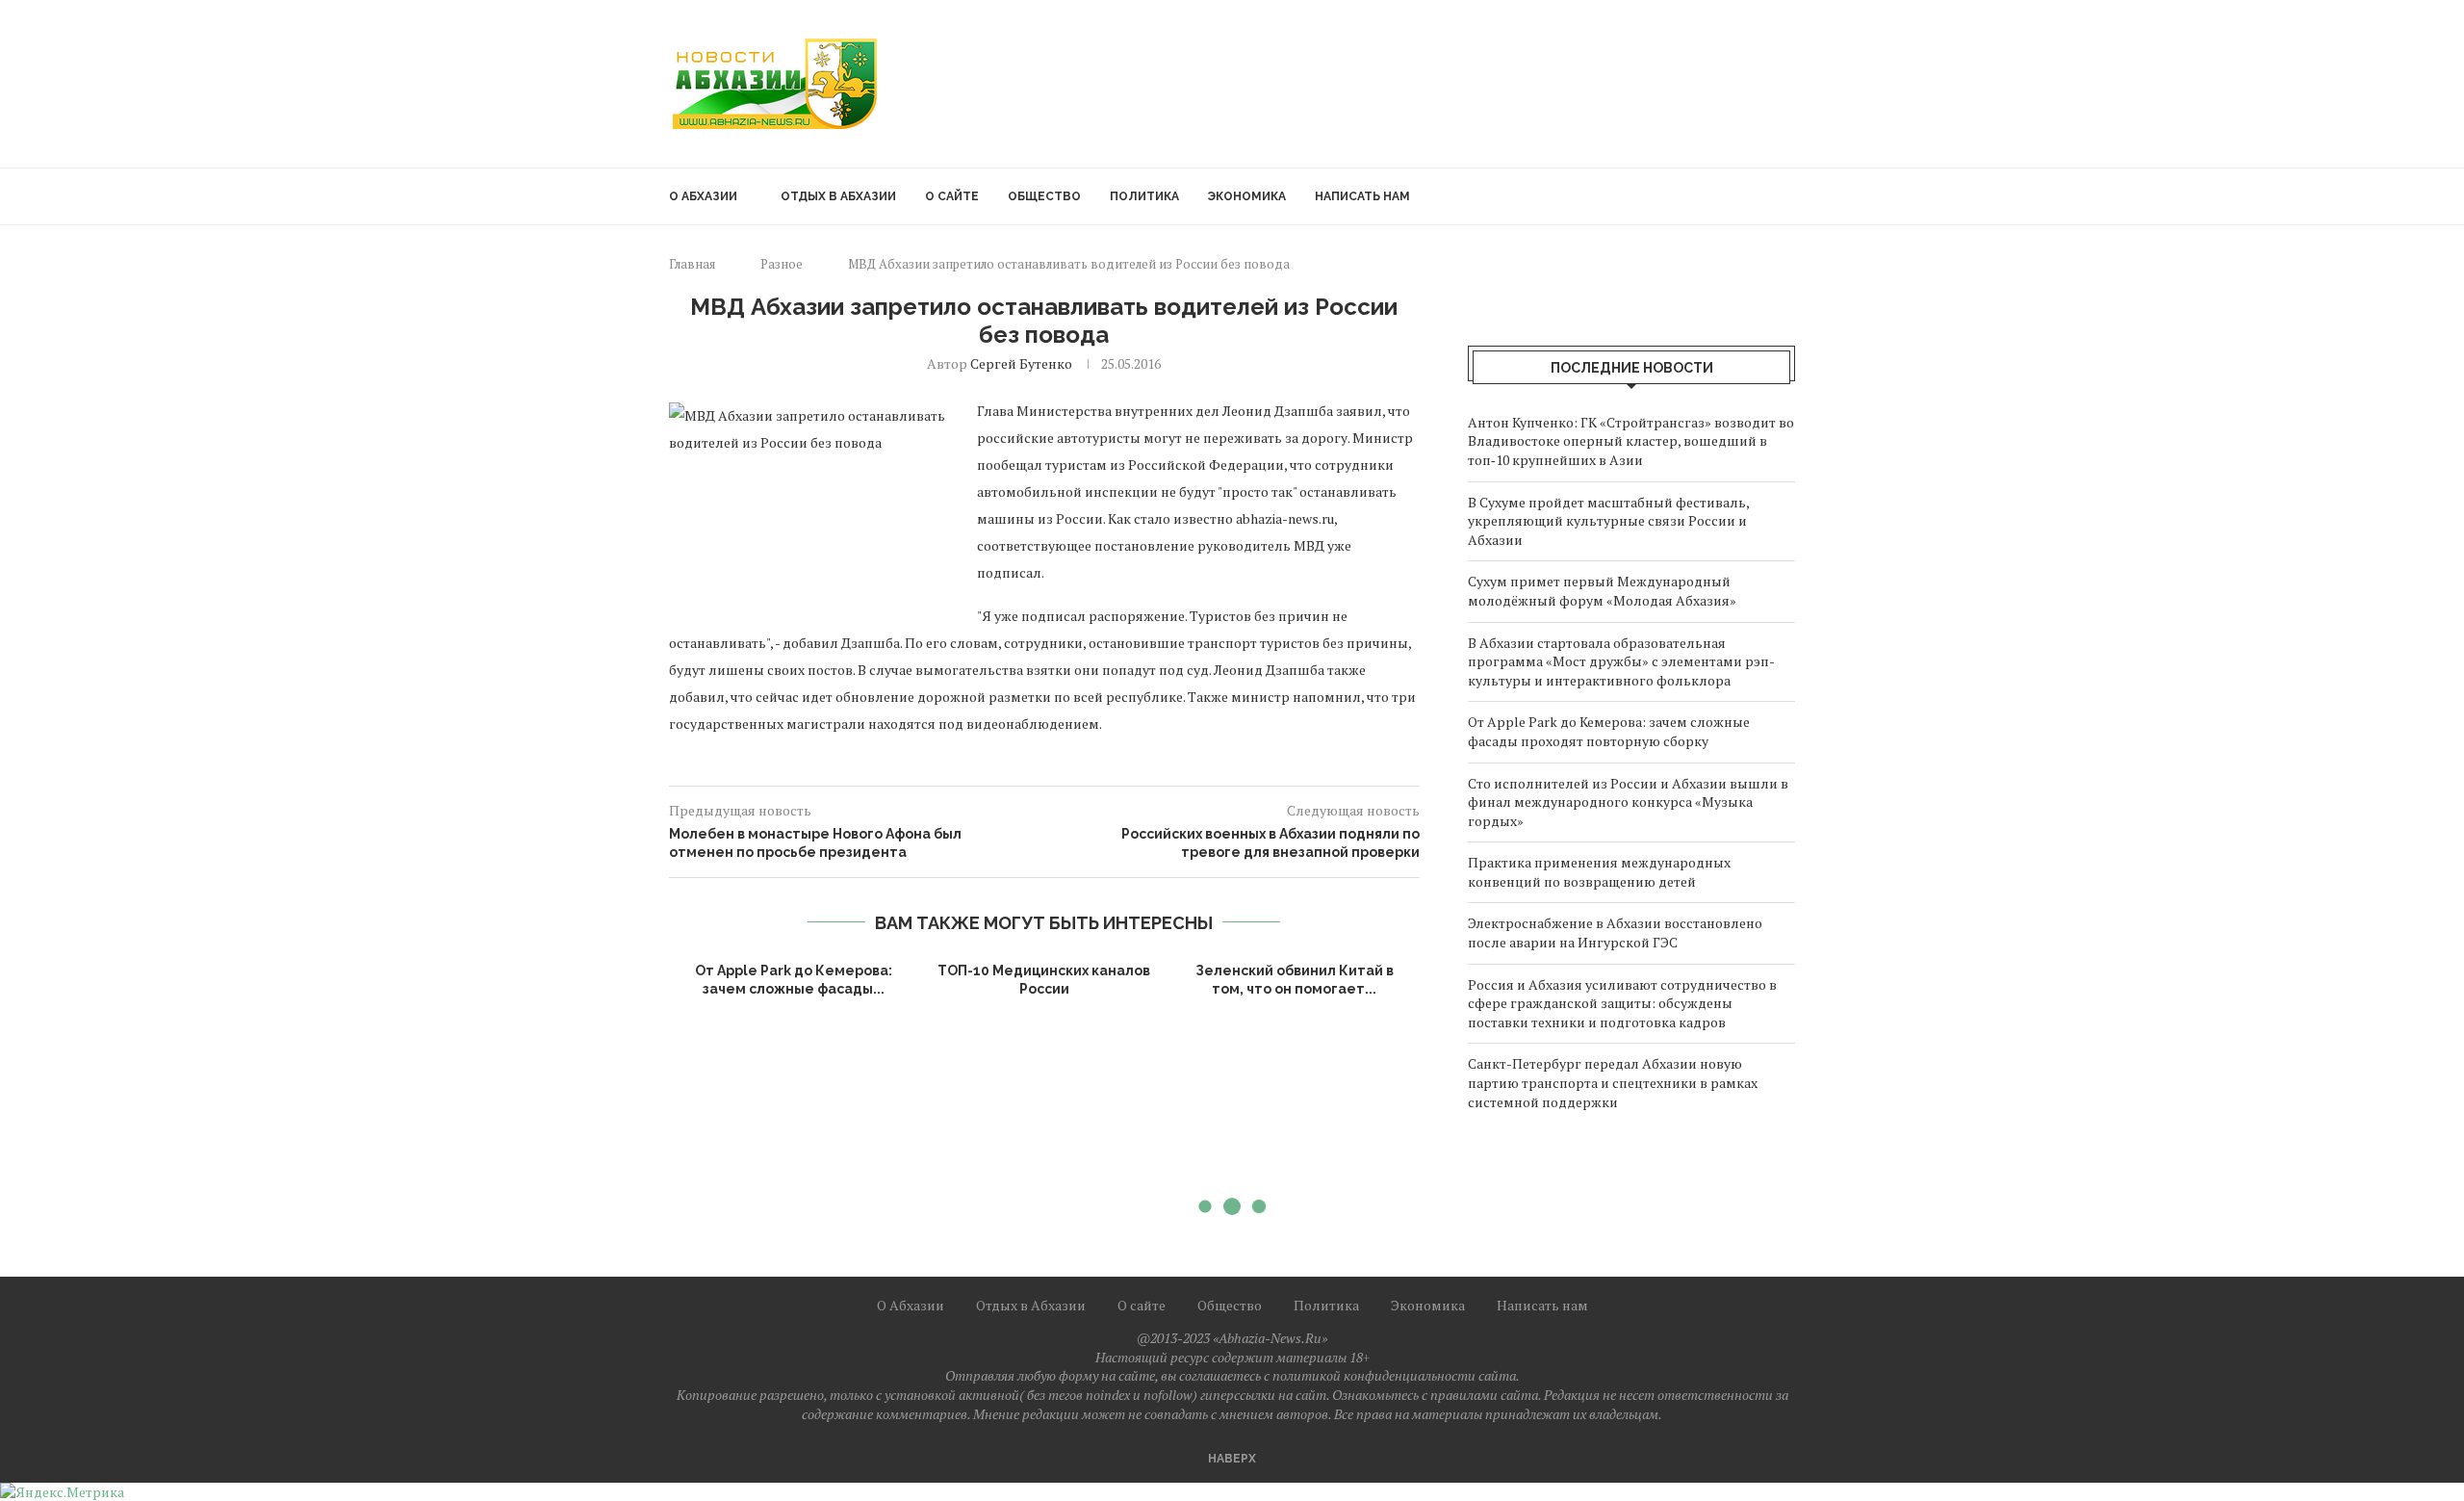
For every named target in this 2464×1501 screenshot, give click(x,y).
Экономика (1247, 196)
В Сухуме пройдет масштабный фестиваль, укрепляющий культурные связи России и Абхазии (1608, 521)
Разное (782, 264)
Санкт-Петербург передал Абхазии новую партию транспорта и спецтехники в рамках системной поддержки (1613, 1082)
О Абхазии (703, 196)
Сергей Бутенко (1021, 363)
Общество (1044, 196)
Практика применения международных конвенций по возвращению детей (1599, 872)
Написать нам (1362, 196)
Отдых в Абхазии (838, 196)
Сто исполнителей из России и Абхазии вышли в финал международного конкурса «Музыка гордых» (1628, 802)
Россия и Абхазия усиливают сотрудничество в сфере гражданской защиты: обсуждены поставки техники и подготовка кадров (1622, 1003)
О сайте (952, 196)
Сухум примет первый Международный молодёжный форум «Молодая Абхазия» (1602, 591)
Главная (692, 264)
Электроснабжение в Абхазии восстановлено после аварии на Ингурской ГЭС (1615, 932)
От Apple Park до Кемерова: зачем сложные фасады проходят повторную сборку (1609, 731)
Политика (1144, 196)
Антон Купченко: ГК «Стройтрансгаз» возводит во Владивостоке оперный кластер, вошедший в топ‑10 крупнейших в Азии (1631, 441)
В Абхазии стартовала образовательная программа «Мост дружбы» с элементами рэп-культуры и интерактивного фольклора (1621, 661)
